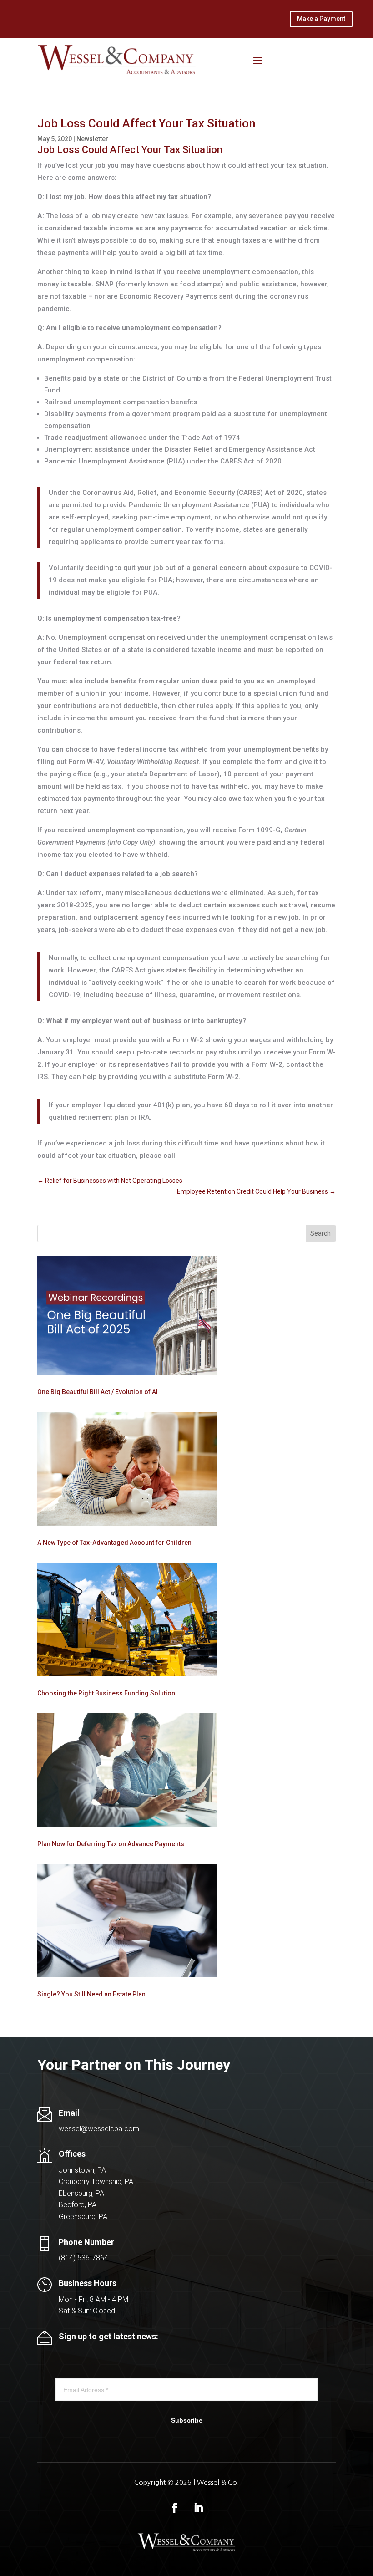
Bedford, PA (78, 2205)
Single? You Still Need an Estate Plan (91, 1994)
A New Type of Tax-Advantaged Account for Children (114, 1543)
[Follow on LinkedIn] (198, 2508)
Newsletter (92, 139)
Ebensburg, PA (81, 2193)
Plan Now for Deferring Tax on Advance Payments (111, 1844)
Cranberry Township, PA (96, 2181)
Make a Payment (321, 19)
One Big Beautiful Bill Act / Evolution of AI (98, 1392)
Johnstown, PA (82, 2170)
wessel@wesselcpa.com (99, 2129)
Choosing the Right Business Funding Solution (106, 1693)
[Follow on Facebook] (175, 2508)
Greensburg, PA (83, 2217)
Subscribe (187, 2420)
